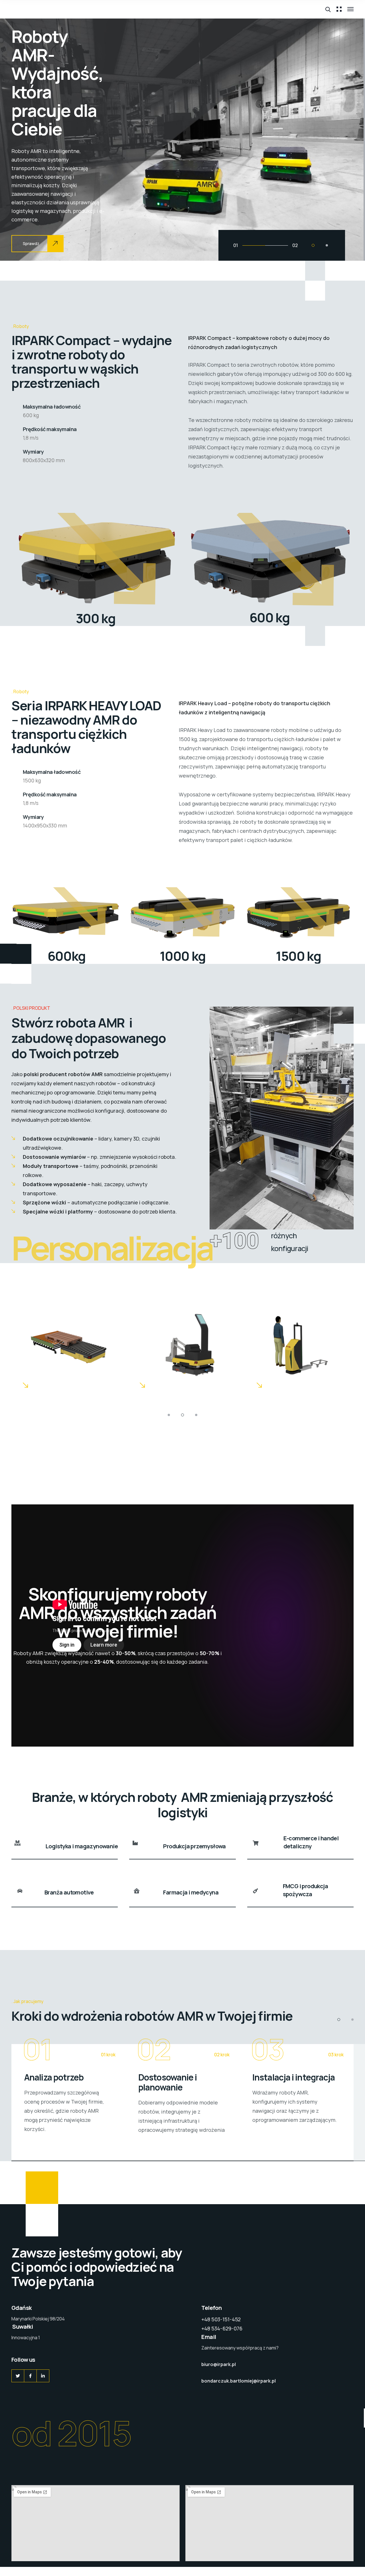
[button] (313, 245)
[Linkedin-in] (43, 2376)
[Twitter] (18, 2376)
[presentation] (24, 139)
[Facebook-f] (30, 2376)
